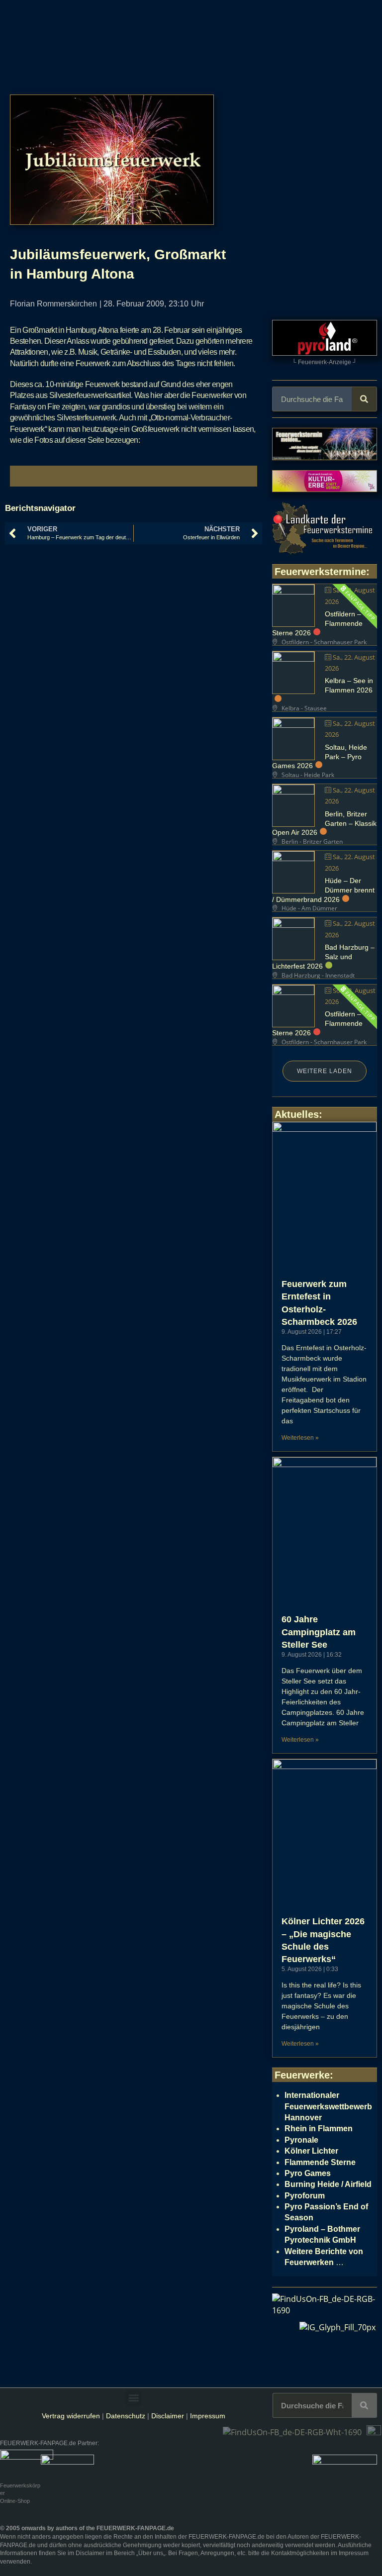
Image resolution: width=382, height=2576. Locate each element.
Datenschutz (126, 2416)
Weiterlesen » (300, 1438)
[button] (134, 2398)
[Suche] (364, 399)
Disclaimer (168, 2416)
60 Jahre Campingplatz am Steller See (319, 1632)
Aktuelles (297, 1114)
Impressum (208, 2416)
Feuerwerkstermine (320, 572)
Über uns (151, 2553)
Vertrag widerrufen (71, 2416)
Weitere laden (325, 1071)
